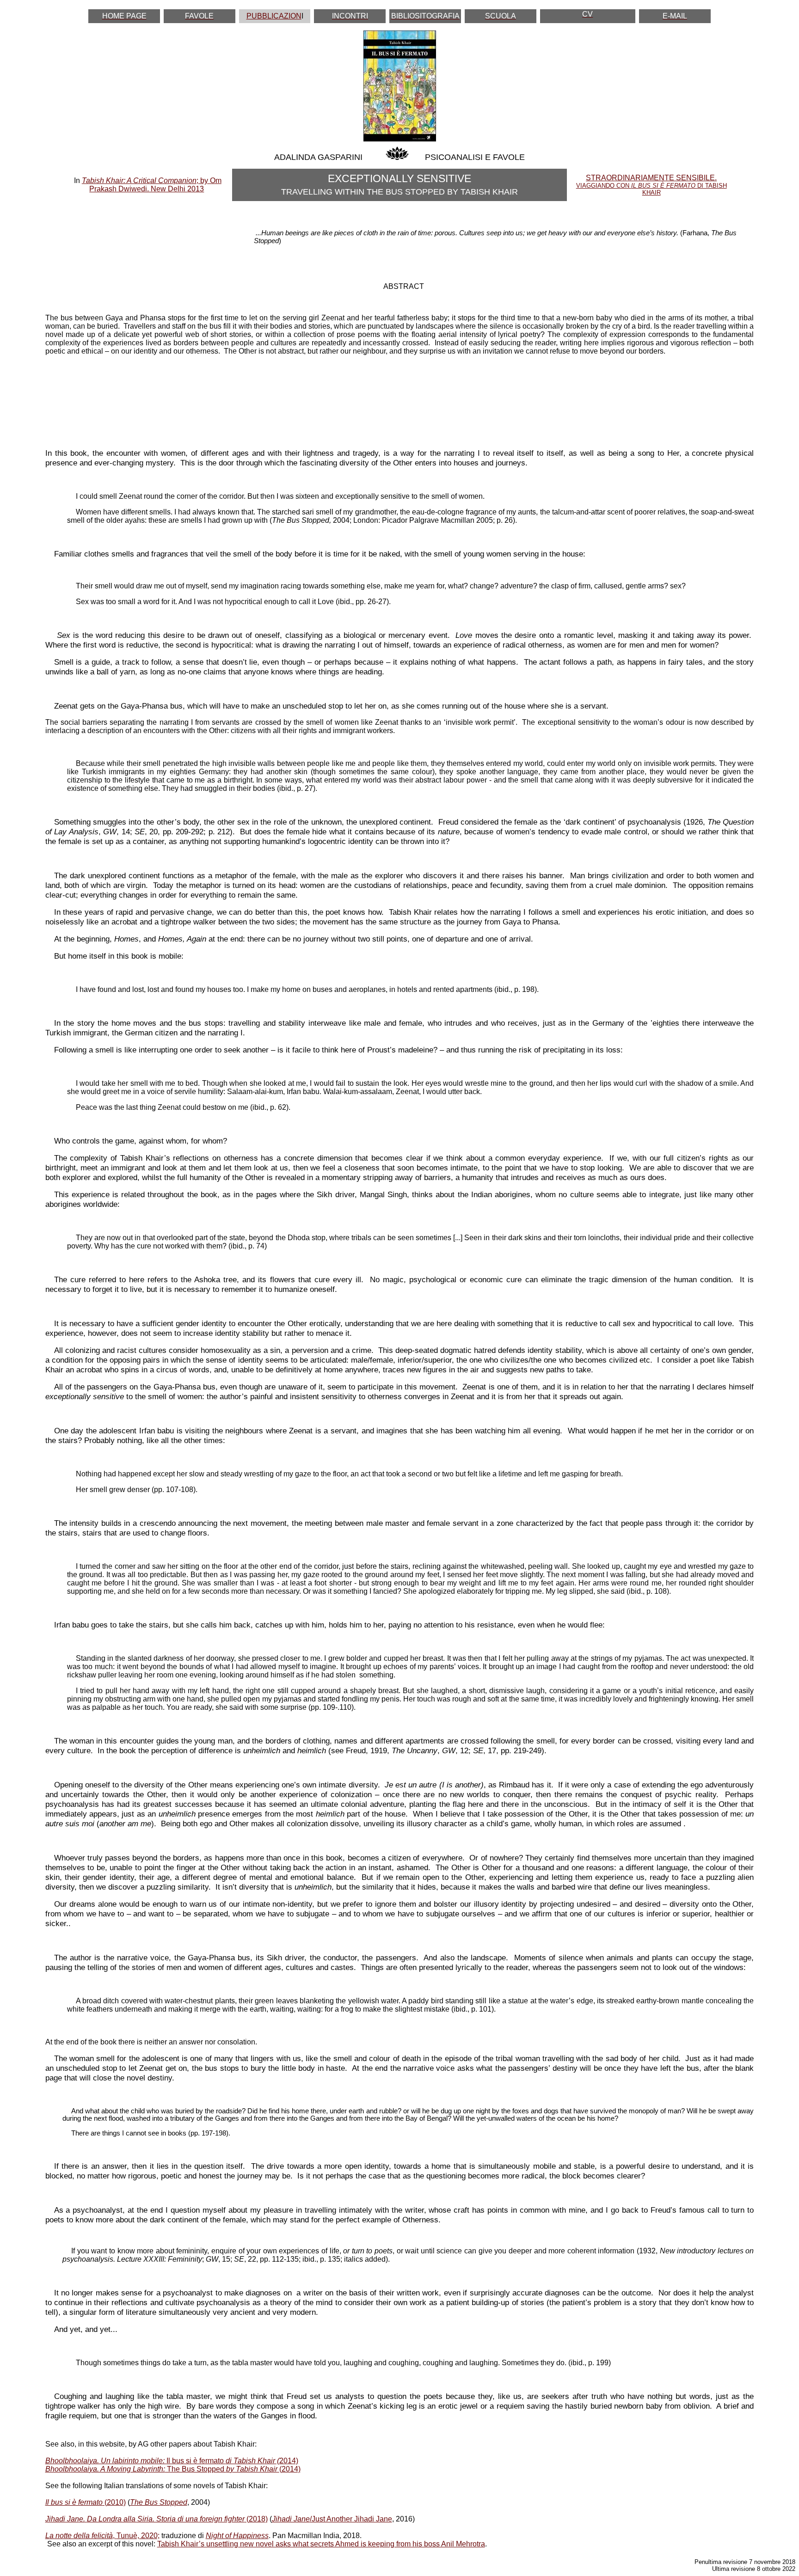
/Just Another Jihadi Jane (332, 2519)
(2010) (86, 2502)
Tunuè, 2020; (138, 2536)
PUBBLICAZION (274, 16)
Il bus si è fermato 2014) (172, 2461)
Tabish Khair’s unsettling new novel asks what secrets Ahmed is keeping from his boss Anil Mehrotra (321, 2544)
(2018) (157, 2519)
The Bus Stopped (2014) (173, 2469)
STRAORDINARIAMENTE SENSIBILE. (651, 185)
